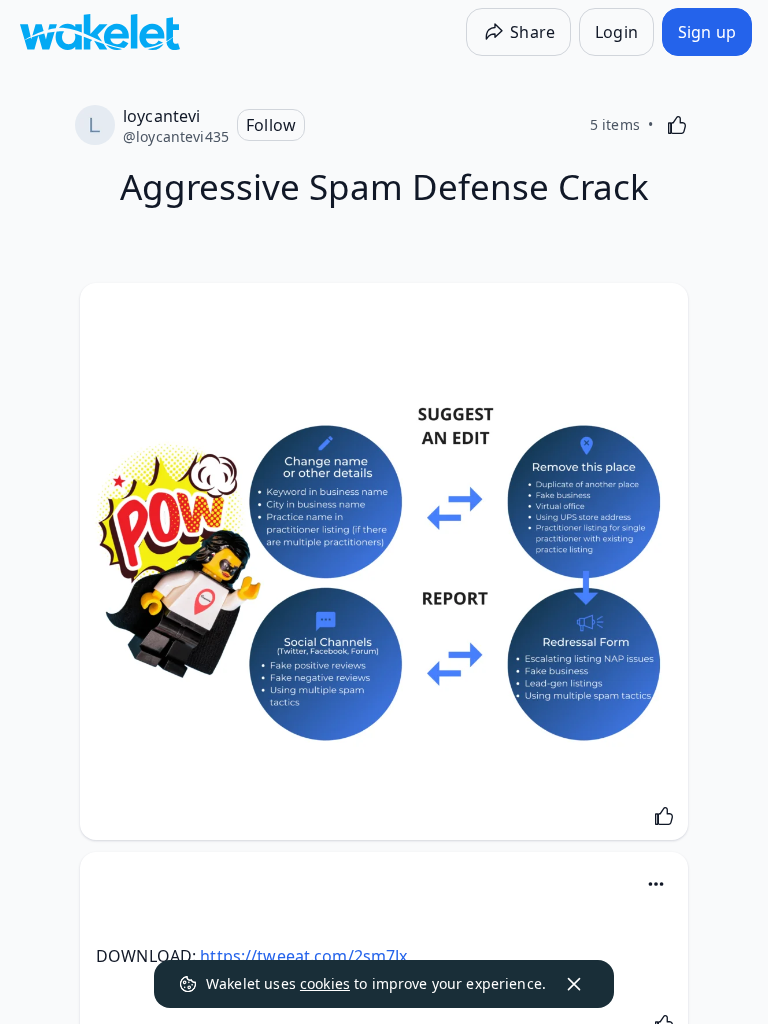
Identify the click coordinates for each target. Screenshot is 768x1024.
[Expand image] (384, 566)
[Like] (677, 125)
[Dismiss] (574, 984)
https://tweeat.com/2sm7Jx (303, 956)
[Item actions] (656, 884)
